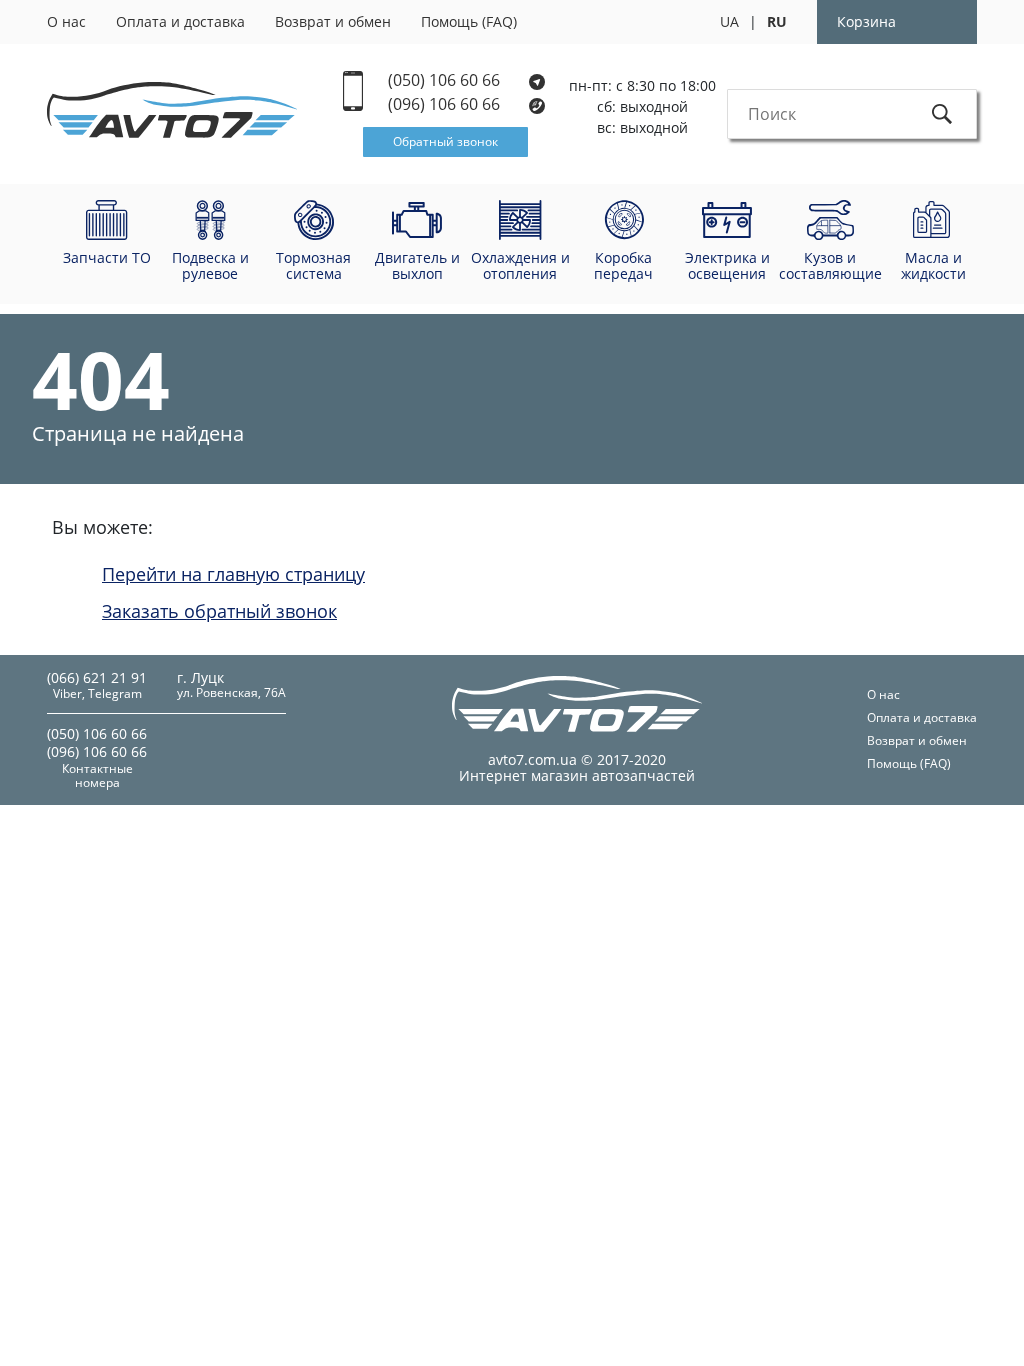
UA (729, 21)
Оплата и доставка (180, 21)
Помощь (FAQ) (469, 21)
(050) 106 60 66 (446, 80)
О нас (66, 21)
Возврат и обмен (333, 21)
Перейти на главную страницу (233, 574)
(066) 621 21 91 (97, 677)
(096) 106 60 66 (446, 104)
